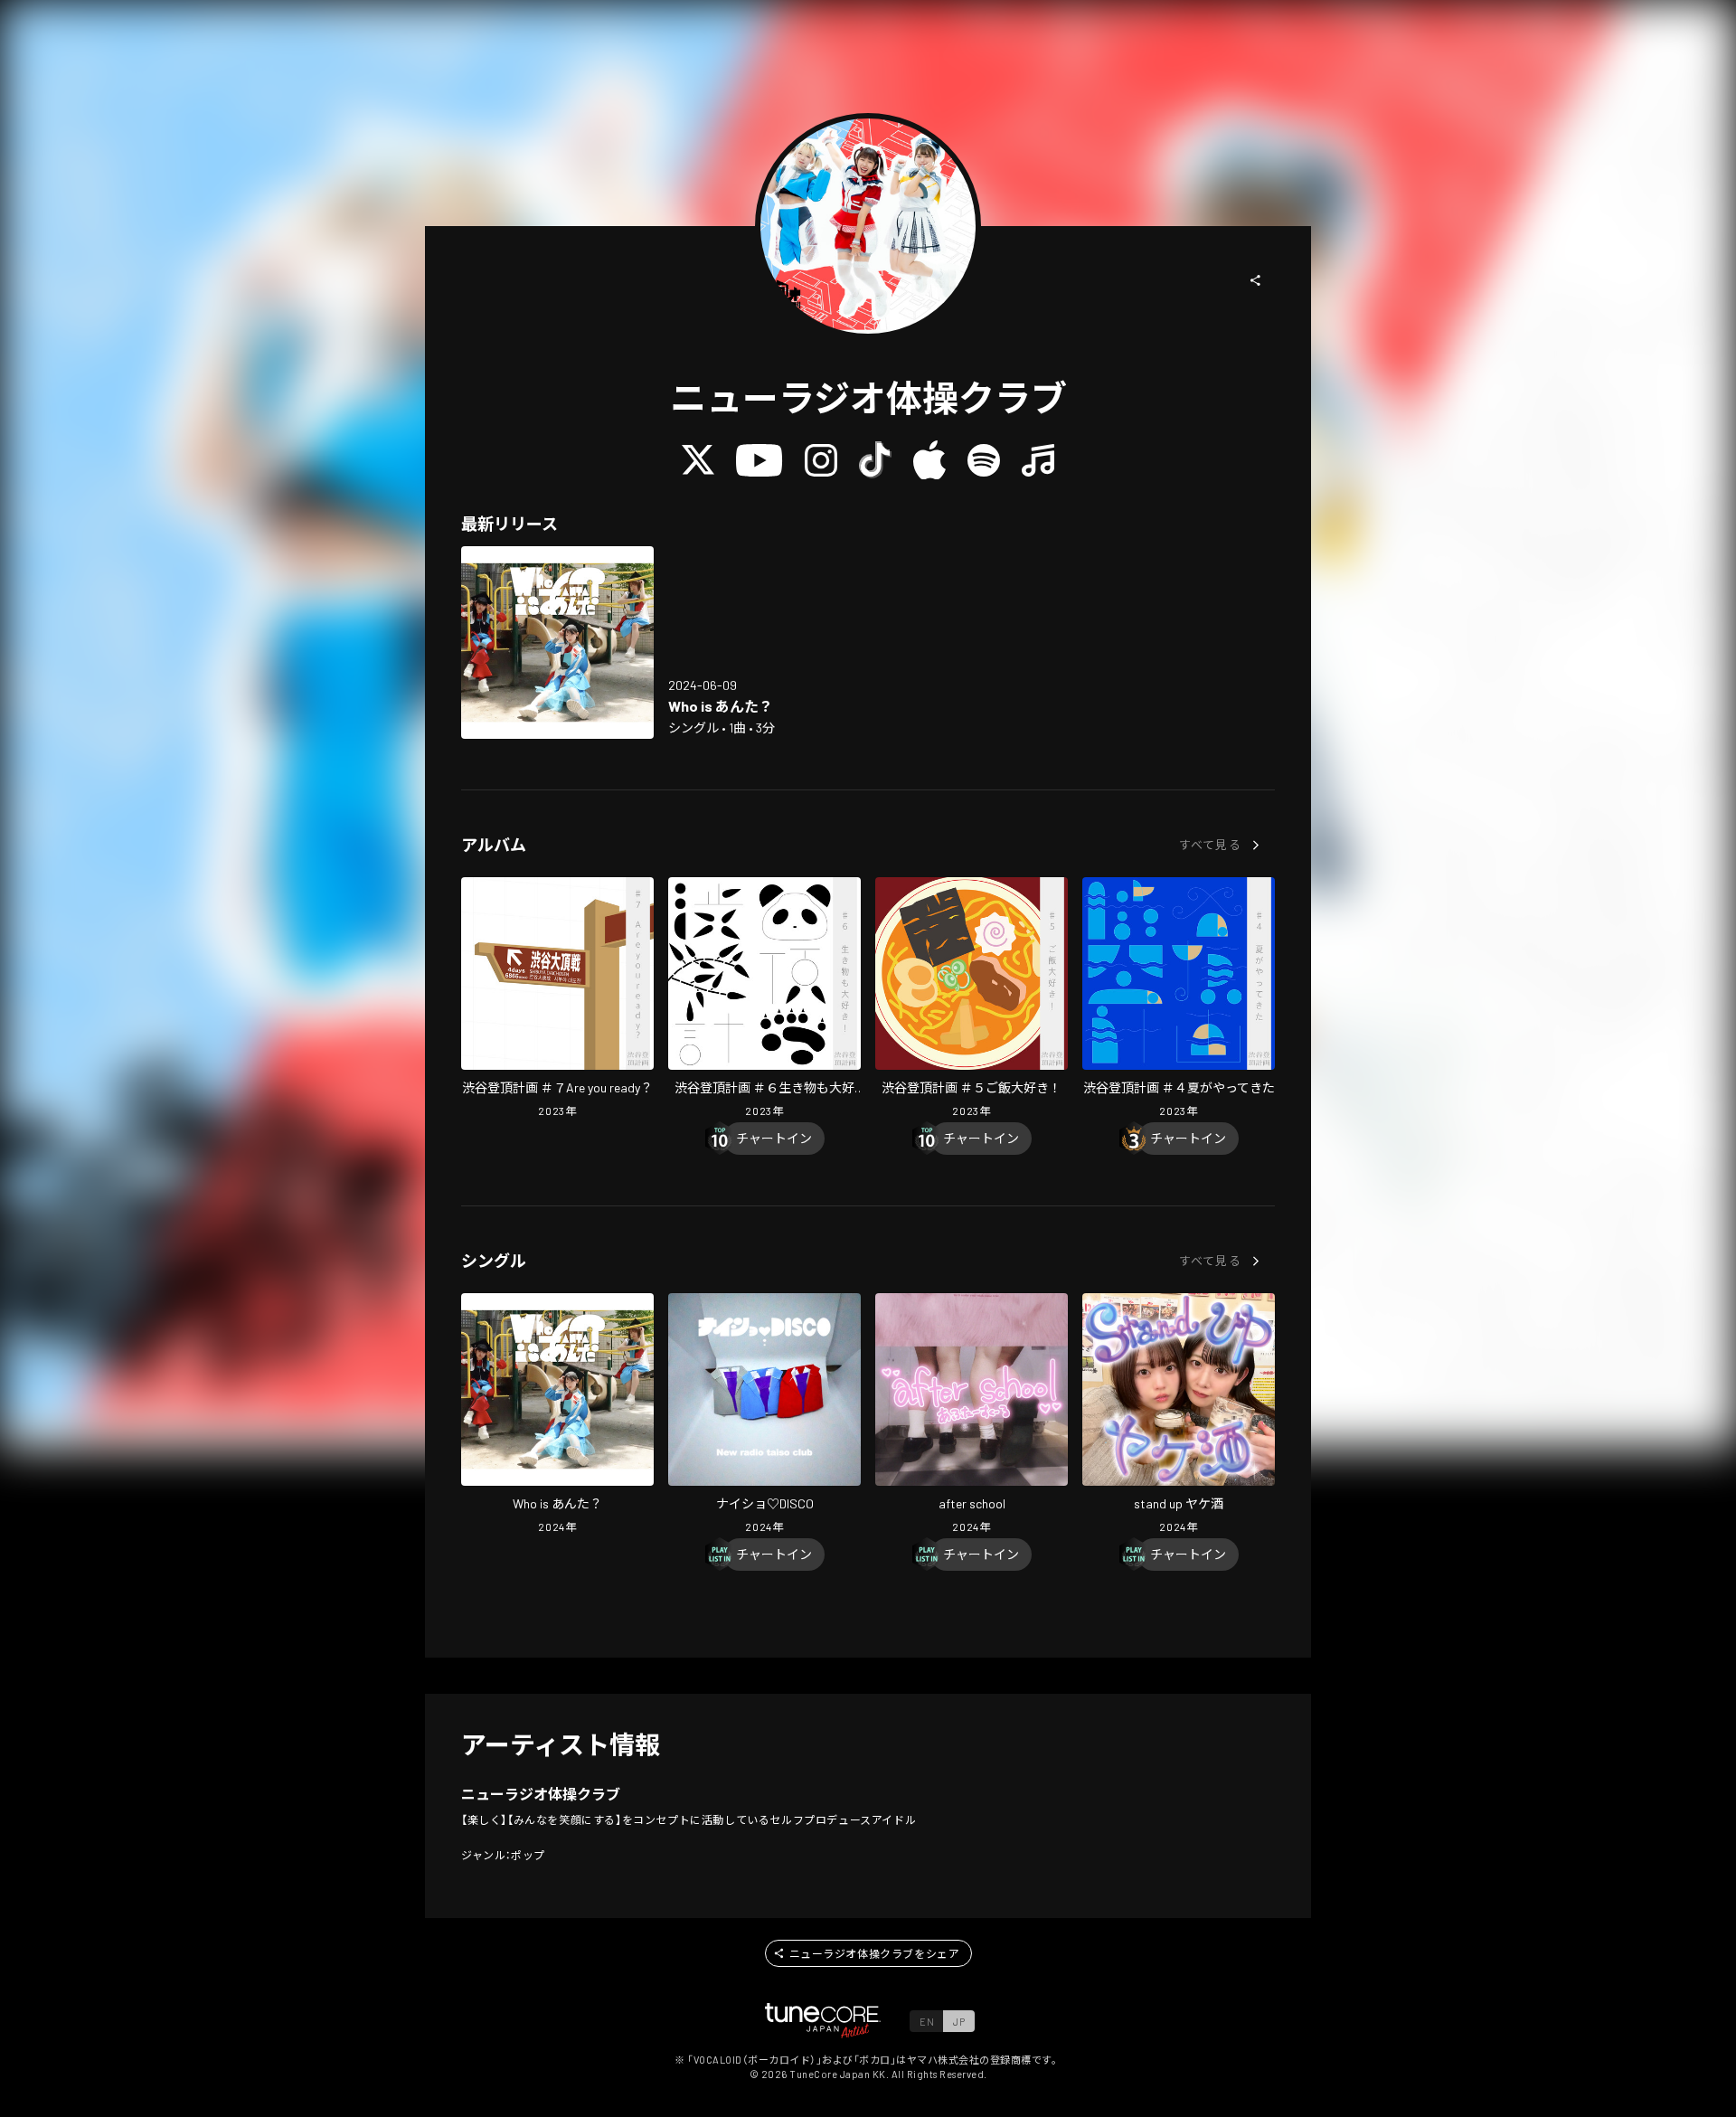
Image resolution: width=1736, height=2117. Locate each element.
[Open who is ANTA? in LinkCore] (557, 643)
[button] (1256, 280)
